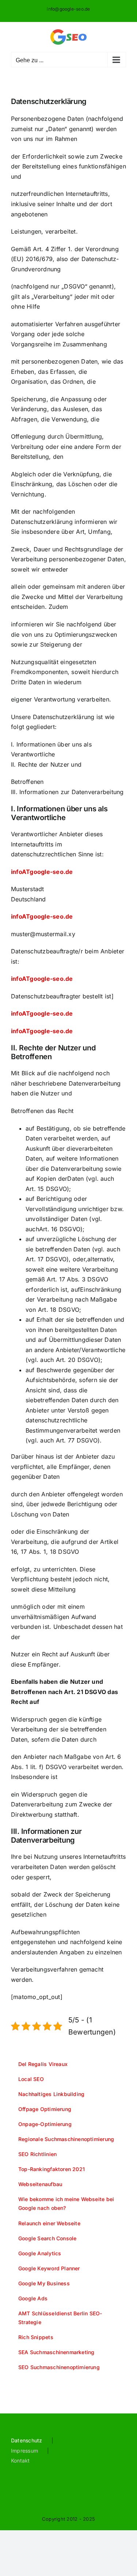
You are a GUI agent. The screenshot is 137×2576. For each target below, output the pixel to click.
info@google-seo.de (68, 9)
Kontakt (20, 2460)
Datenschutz (27, 2440)
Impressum (24, 2451)
